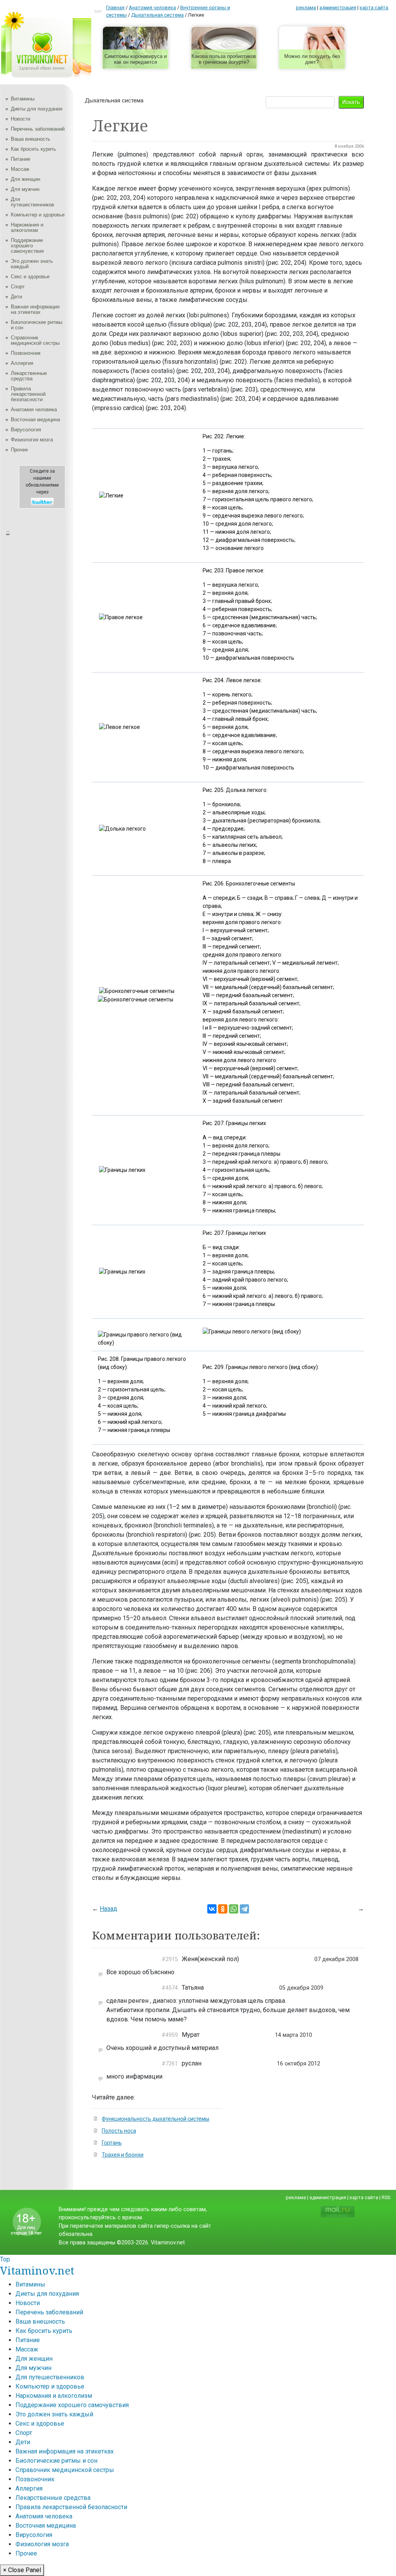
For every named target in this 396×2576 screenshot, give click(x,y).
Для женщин (26, 179)
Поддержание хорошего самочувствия (27, 246)
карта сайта (374, 8)
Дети (16, 297)
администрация (338, 8)
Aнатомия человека (34, 409)
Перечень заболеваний (38, 129)
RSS (386, 2197)
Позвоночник (26, 353)
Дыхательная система (114, 100)
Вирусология (26, 430)
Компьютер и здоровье (38, 215)
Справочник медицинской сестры (35, 340)
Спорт (18, 287)
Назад (108, 1909)
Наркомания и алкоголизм (27, 227)
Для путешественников (32, 202)
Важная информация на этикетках (35, 309)
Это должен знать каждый (32, 264)
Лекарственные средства (29, 376)
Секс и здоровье (30, 277)
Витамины (23, 99)
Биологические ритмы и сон (37, 325)
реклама (306, 8)
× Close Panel (22, 2570)
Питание (20, 159)
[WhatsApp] (234, 1909)
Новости (20, 119)
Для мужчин (25, 189)
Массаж (20, 169)
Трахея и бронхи (123, 2155)
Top (5, 2259)
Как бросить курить (33, 149)
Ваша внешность (31, 139)
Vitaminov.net (37, 2270)
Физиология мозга (32, 440)
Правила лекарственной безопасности (28, 394)
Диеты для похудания (37, 109)
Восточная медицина (35, 420)
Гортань (112, 2143)
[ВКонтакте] (212, 1909)
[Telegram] (244, 1909)
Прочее (19, 450)
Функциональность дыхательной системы (155, 2119)
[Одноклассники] (223, 1909)
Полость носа (119, 2131)
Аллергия (22, 363)
